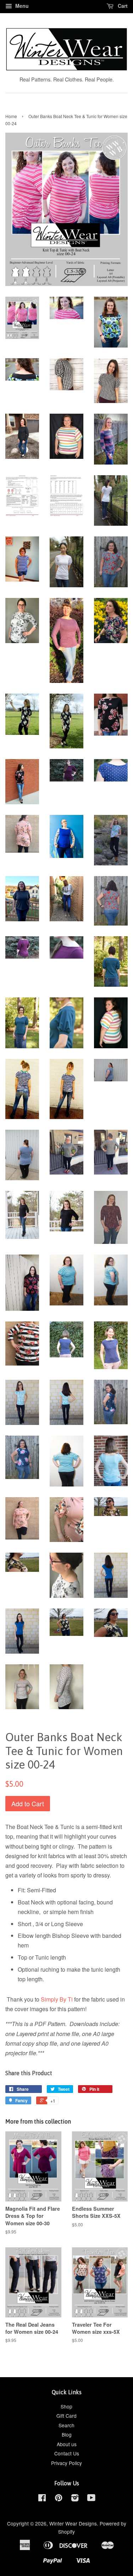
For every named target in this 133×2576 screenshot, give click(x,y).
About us (67, 2444)
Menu (21, 6)
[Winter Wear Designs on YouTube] (91, 2499)
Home (11, 116)
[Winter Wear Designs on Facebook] (42, 2499)
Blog (67, 2434)
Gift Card (66, 2416)
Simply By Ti (57, 1999)
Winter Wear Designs (73, 2523)
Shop (66, 2406)
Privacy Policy (66, 2463)
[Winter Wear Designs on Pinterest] (59, 2499)
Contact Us (67, 2453)
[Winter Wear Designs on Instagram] (75, 2499)
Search (66, 2425)
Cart (122, 6)
